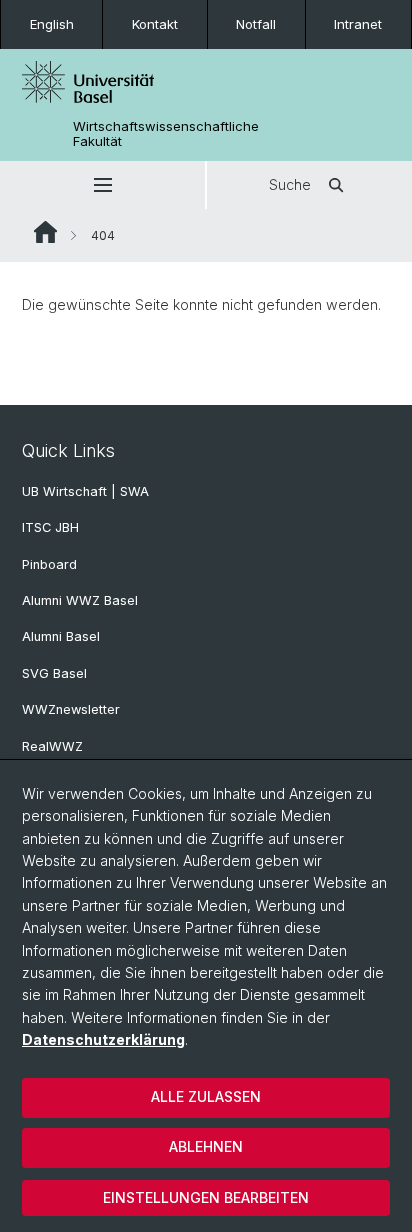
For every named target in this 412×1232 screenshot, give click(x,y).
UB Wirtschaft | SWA (85, 491)
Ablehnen (206, 1146)
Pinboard (49, 564)
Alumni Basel (61, 636)
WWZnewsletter (71, 709)
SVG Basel (54, 673)
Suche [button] (290, 184)
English (52, 24)
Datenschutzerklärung (103, 1039)
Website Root (45, 232)
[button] (102, 185)
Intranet (358, 24)
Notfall (256, 24)
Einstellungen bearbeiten (206, 1197)
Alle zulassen (206, 1096)
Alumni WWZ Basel (80, 600)
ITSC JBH (50, 527)
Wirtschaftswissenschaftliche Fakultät (166, 134)
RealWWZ (52, 746)
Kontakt (155, 24)
